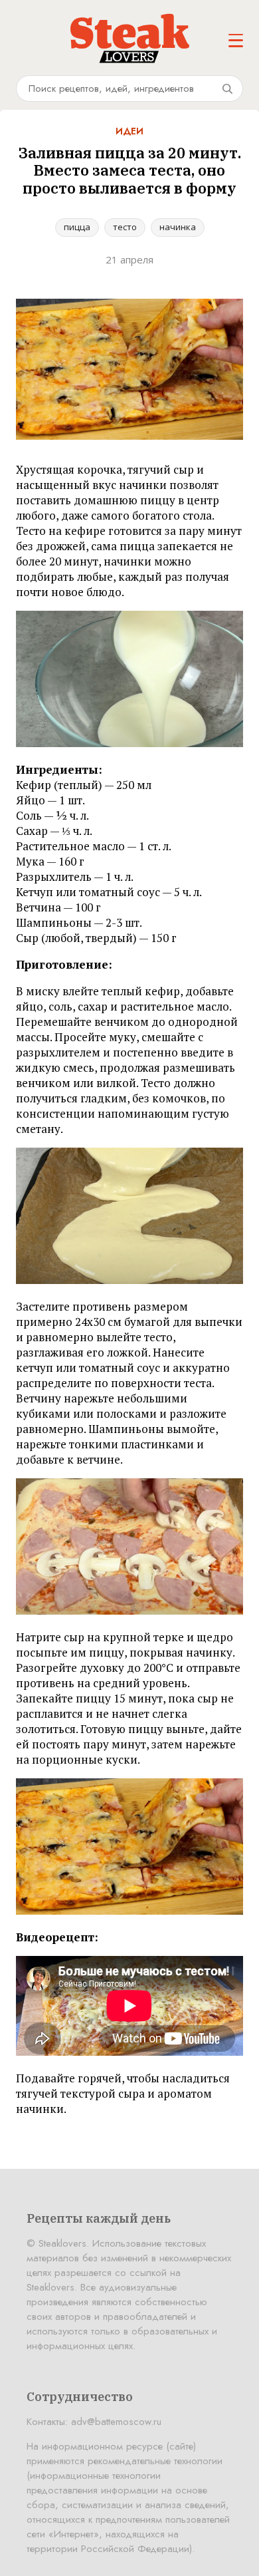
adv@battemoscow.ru (116, 2422)
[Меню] (236, 41)
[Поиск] (227, 88)
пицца (77, 227)
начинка (178, 227)
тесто (125, 227)
